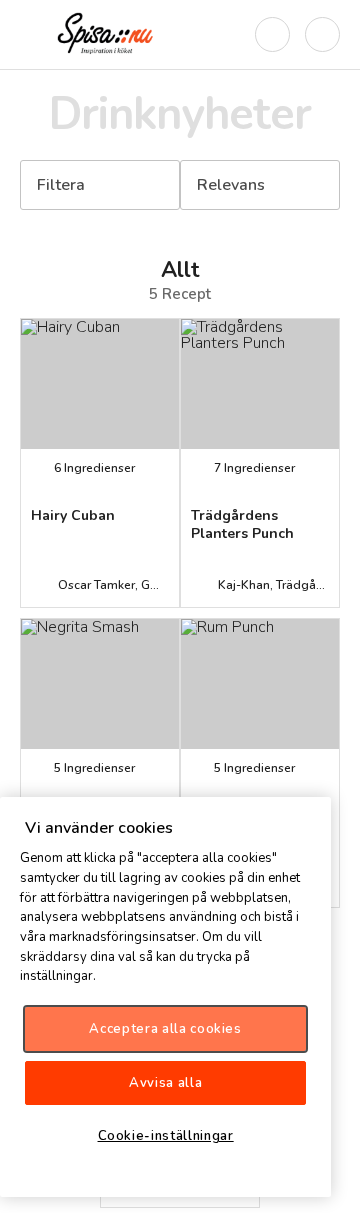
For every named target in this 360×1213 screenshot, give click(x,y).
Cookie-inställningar (166, 1136)
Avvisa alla (165, 1083)
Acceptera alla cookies (165, 1029)
